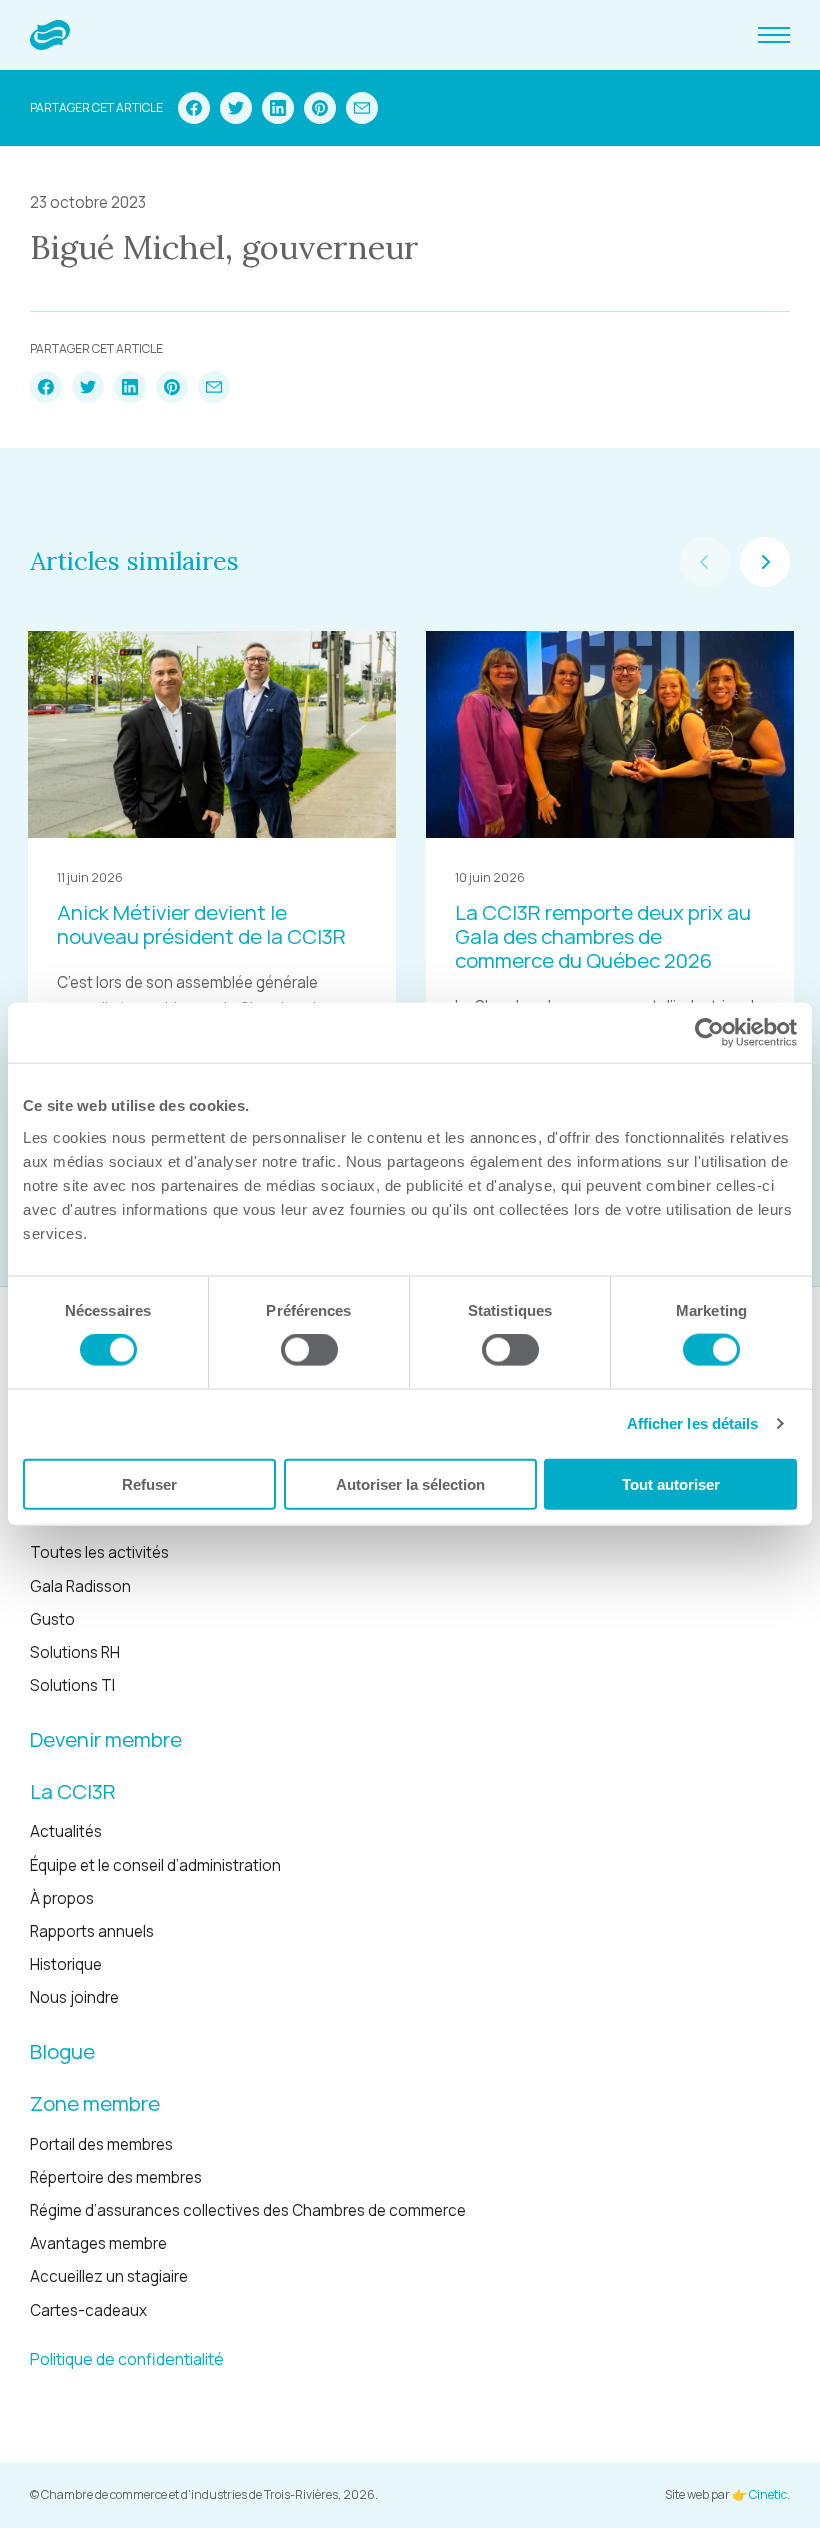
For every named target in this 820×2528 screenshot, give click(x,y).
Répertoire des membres (116, 2177)
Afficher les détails (693, 1423)
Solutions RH (75, 1652)
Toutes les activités (99, 1552)
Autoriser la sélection (410, 1483)
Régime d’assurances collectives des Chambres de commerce (248, 2210)
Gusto (52, 1619)
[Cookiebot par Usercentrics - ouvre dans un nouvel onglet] (709, 1033)
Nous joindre (74, 1997)
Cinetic (768, 2494)
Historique (66, 1964)
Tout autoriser (671, 1483)
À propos (62, 1898)
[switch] (309, 1350)
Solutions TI (72, 1685)
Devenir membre (106, 1739)
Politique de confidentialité (127, 2359)
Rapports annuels (92, 1931)
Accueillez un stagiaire (109, 2276)
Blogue (62, 2051)
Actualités (66, 1831)
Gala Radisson (80, 1586)
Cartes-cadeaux (88, 2310)
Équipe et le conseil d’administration (155, 1865)
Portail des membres (101, 2144)
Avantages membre (98, 2243)
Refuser (149, 1483)
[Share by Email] (362, 108)
